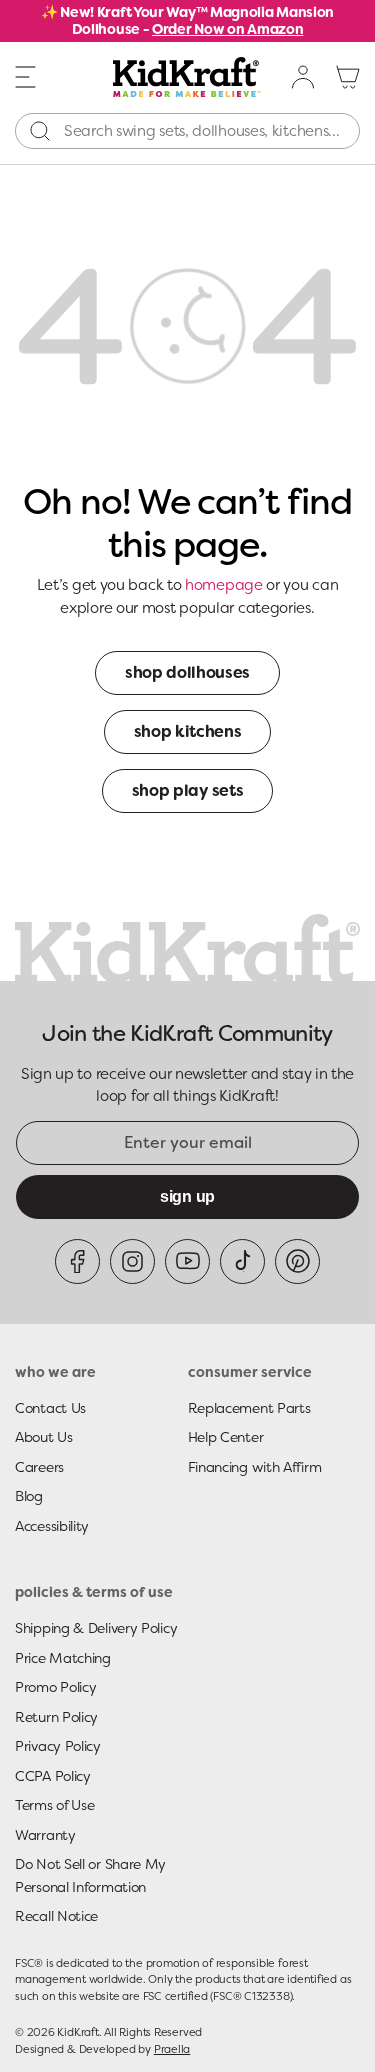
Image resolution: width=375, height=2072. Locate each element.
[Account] (304, 77)
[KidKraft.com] (187, 77)
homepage (224, 585)
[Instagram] (132, 1261)
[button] (26, 76)
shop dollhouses (187, 672)
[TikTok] (242, 1261)
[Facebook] (77, 1261)
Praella (172, 2049)
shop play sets (188, 790)
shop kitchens (188, 731)
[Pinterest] (297, 1261)
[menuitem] (304, 77)
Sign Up (187, 1196)
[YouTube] (187, 1261)
